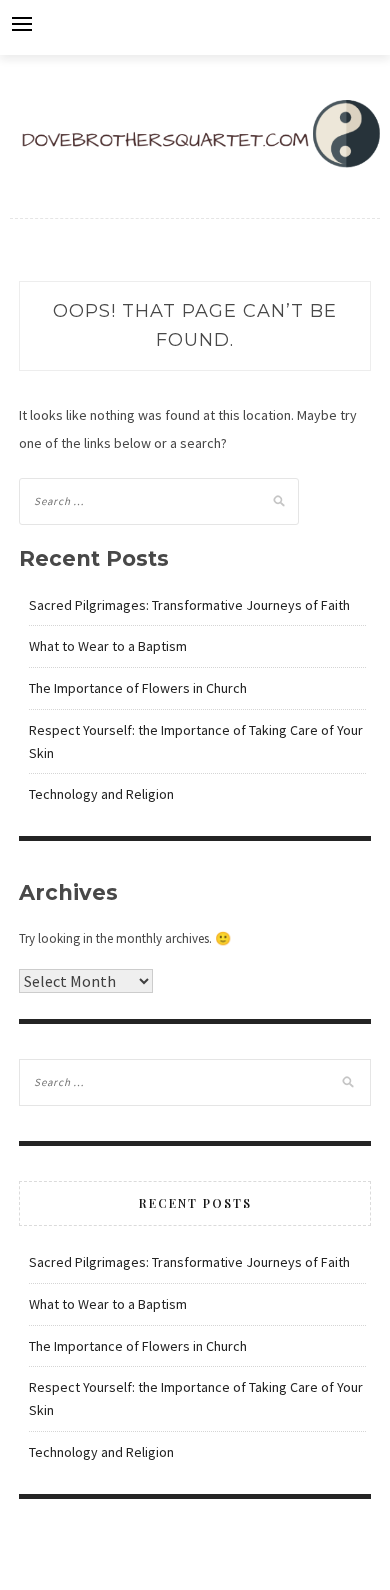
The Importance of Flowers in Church (138, 688)
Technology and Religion (101, 794)
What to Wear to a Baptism (108, 646)
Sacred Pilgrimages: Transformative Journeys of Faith (189, 605)
